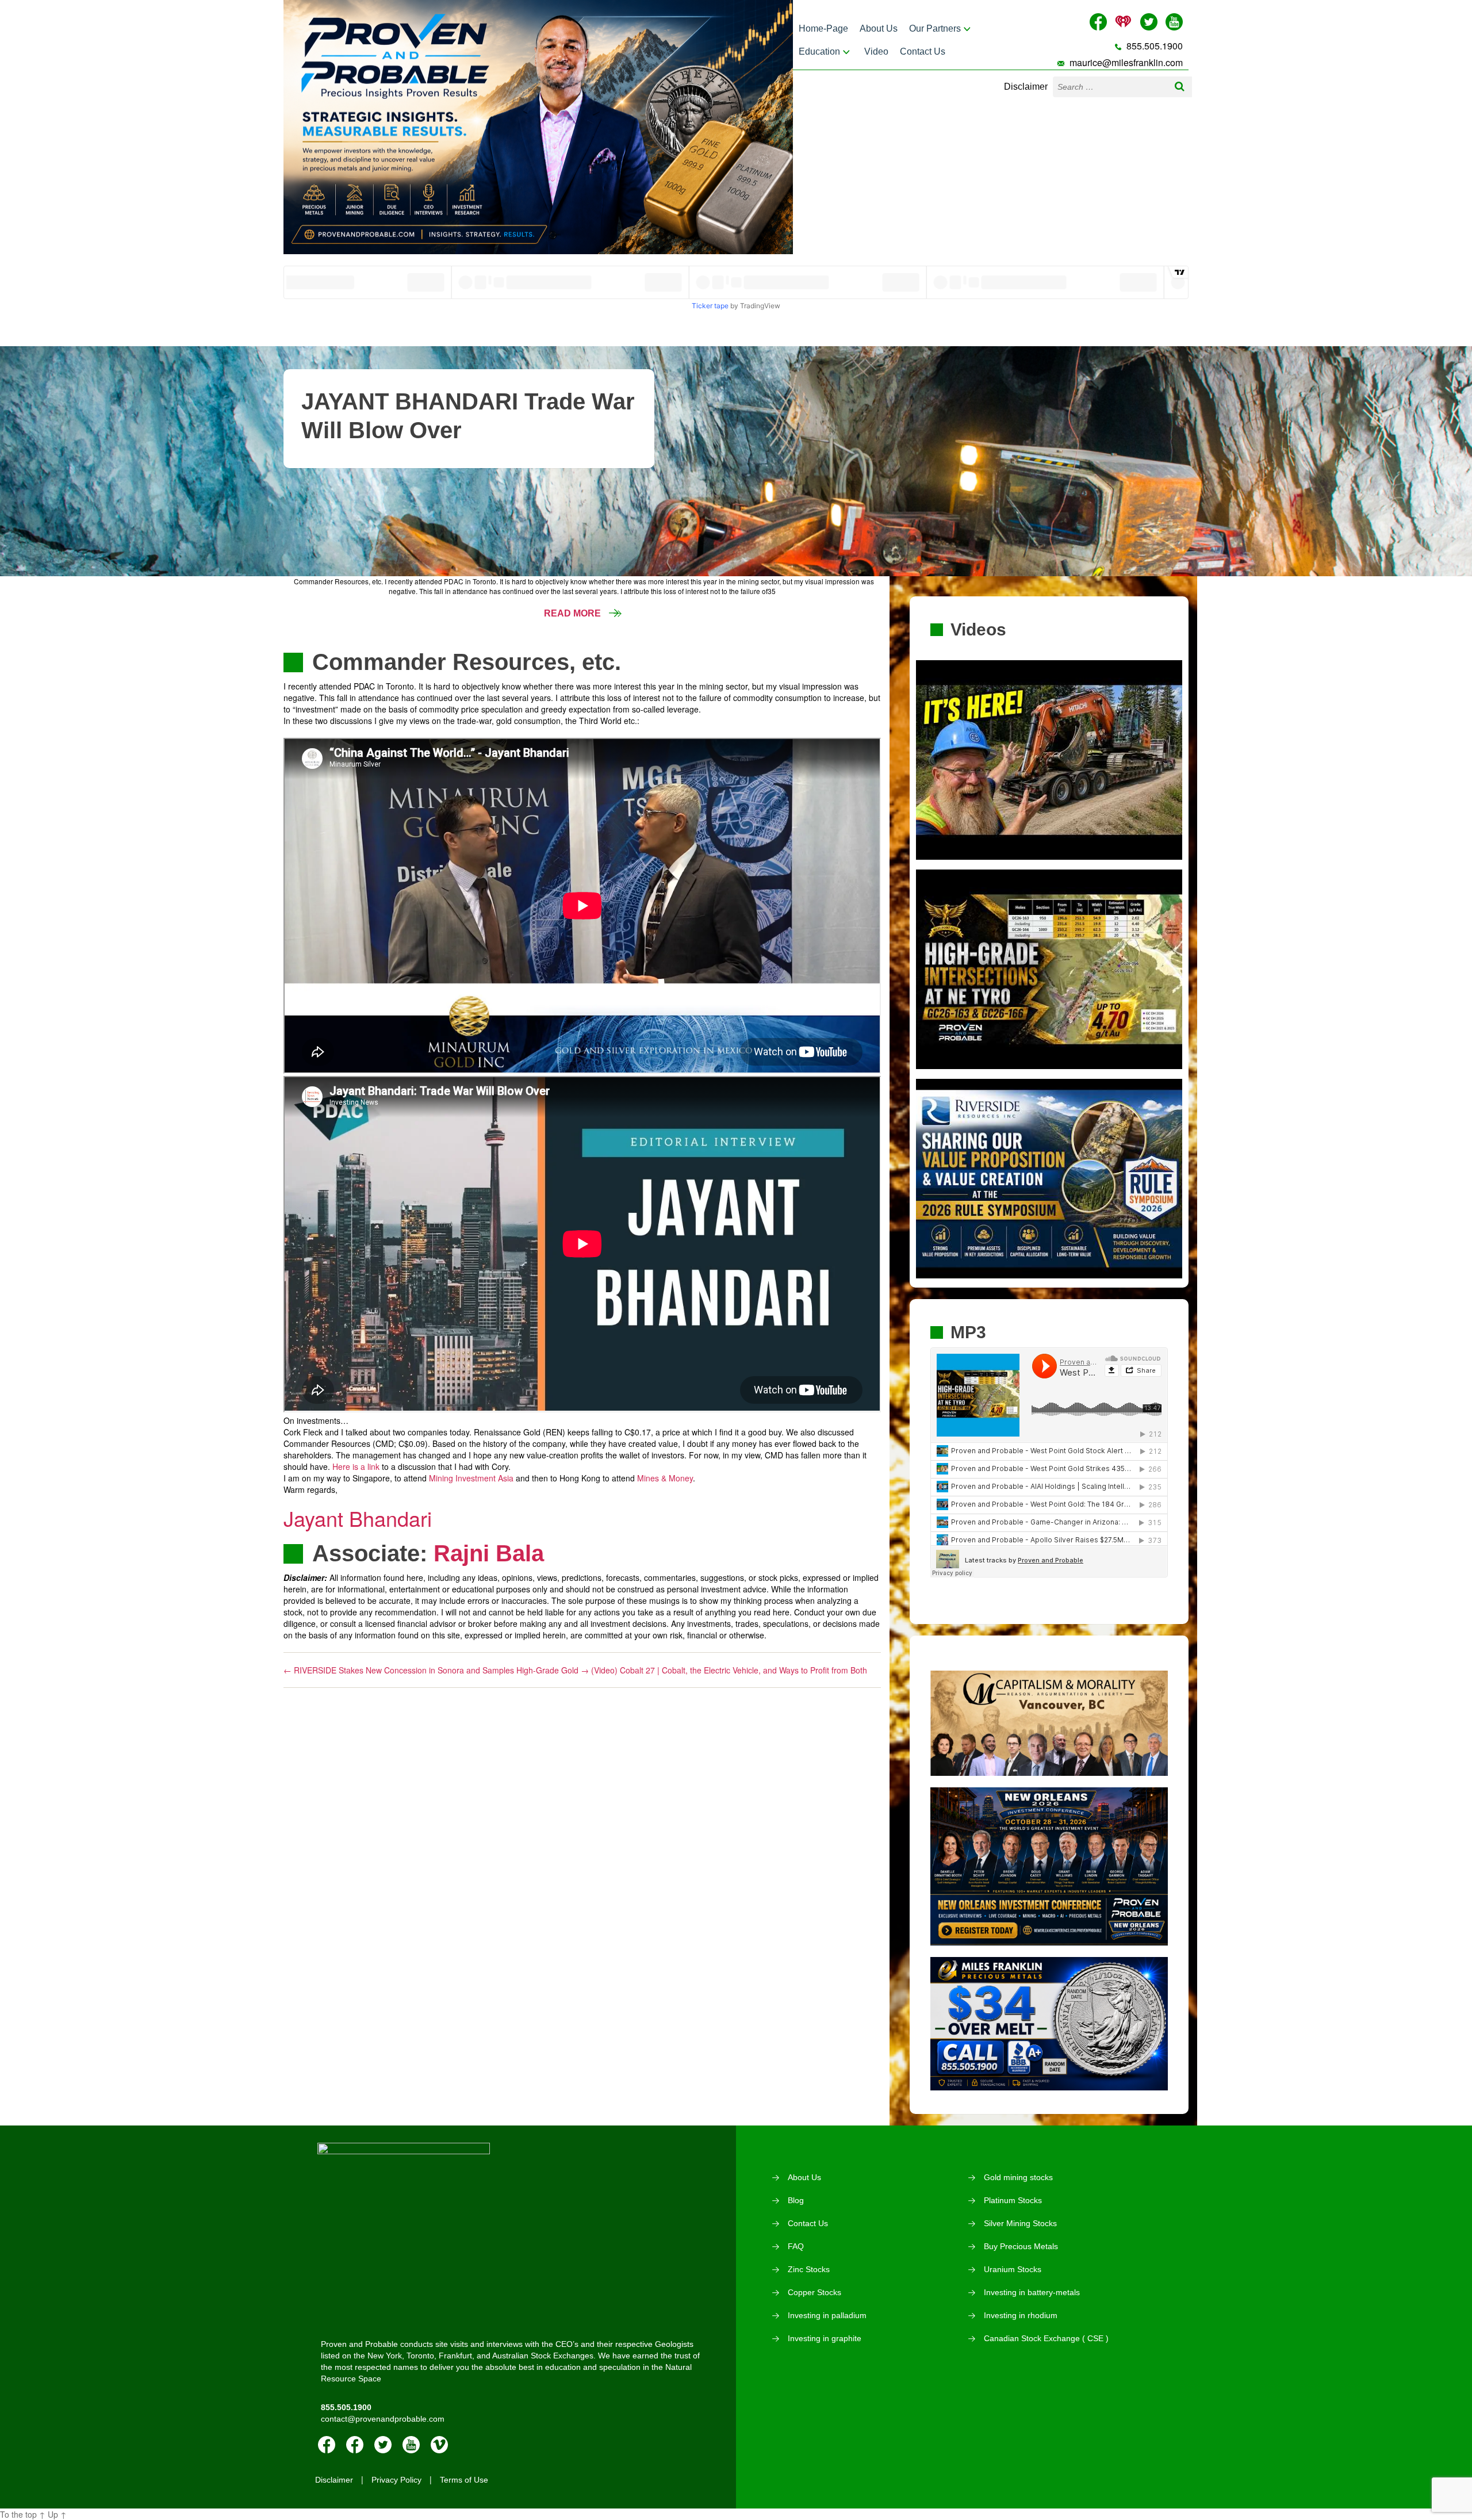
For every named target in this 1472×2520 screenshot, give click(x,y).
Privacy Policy (396, 2480)
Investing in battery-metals (1032, 2292)
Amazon (355, 2445)
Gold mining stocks (1018, 2177)
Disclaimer (1026, 87)
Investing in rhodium (1021, 2315)
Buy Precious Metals (1021, 2246)
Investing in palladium (827, 2315)
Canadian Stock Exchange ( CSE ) (1046, 2338)
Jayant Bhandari (358, 1518)
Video (876, 51)
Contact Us (923, 51)
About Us (879, 28)
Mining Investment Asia (471, 1478)
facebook (327, 2445)
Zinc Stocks (809, 2269)
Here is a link (356, 1466)
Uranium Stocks (1013, 2269)
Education (819, 51)
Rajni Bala (489, 1553)
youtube (411, 2445)
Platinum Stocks (1013, 2200)
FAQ (796, 2246)
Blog (796, 2200)
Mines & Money (665, 1478)
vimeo (439, 2445)
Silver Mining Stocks (1020, 2223)
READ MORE (574, 613)
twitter (383, 2445)
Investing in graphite (825, 2338)
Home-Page (823, 28)
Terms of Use (464, 2480)
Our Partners (935, 28)
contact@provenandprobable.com (383, 2419)
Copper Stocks (814, 2292)
